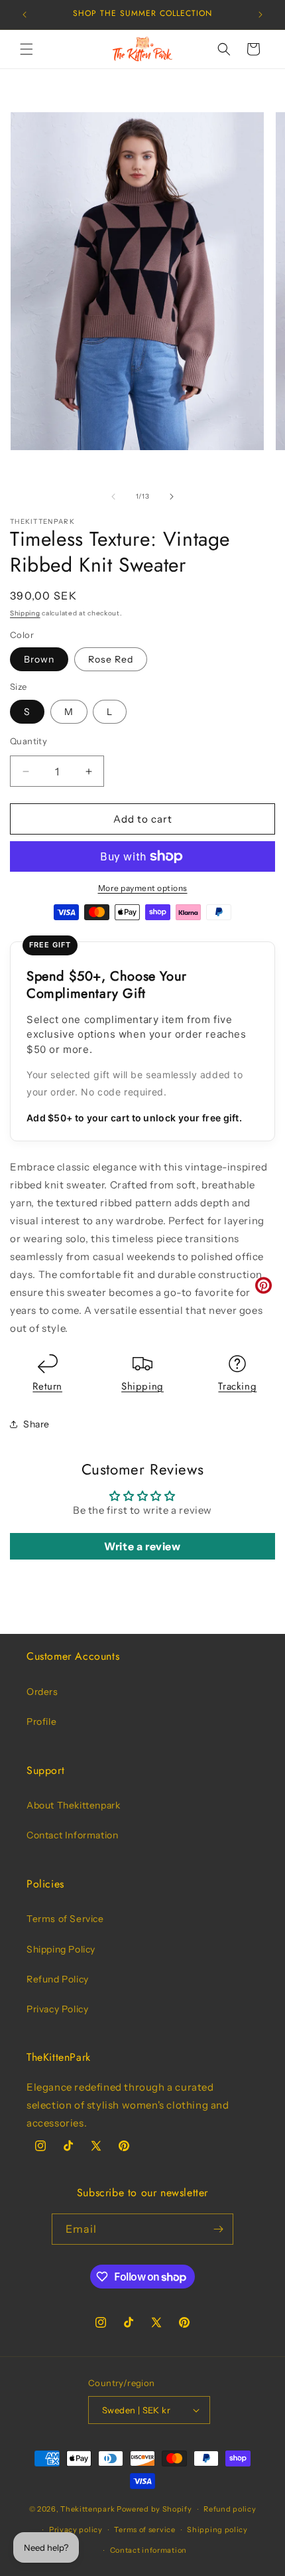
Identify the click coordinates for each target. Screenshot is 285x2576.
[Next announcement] (260, 15)
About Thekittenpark (73, 1805)
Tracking (237, 1386)
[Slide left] (113, 497)
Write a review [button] (142, 1546)
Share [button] (36, 1424)
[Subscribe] (218, 2229)
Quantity (28, 741)
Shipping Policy (61, 1949)
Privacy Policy (57, 2009)
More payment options (143, 888)
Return (47, 1386)
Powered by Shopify (154, 2509)
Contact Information (72, 1835)
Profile (41, 1722)
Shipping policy (217, 2530)
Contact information (148, 2550)
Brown (39, 659)
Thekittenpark (87, 2509)
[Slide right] (172, 497)
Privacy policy (76, 2530)
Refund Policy (58, 1979)
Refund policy (230, 2509)
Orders (42, 1692)
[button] (27, 49)
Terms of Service (65, 1919)
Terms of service (144, 2530)
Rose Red (111, 659)
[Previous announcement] (25, 15)
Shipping (25, 613)
